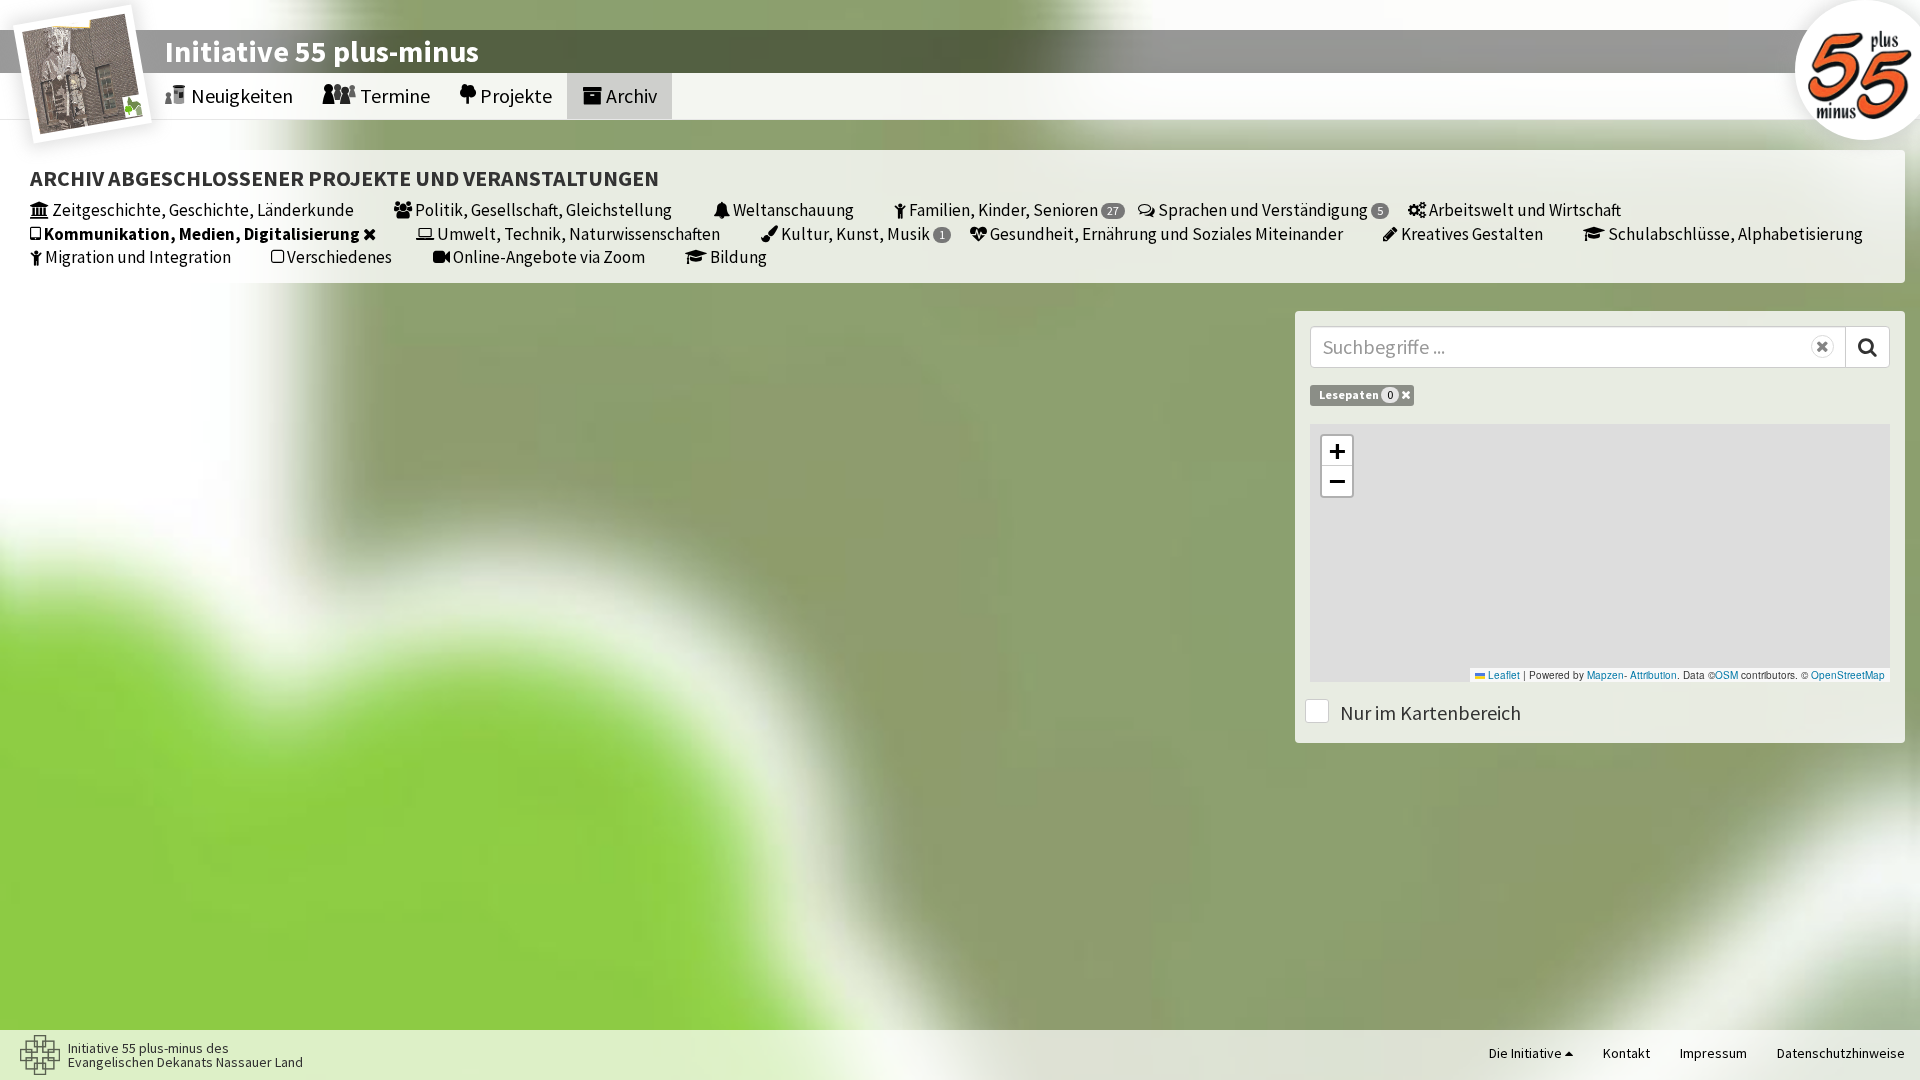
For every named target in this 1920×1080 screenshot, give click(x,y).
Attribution (1653, 675)
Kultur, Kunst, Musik (861, 233)
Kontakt (1626, 1053)
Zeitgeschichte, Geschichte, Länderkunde (201, 209)
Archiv (629, 95)
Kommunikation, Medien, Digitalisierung (202, 233)
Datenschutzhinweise (1841, 1053)
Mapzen (1605, 675)
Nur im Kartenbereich (1430, 712)
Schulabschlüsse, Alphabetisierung (1734, 233)
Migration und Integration (136, 256)
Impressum (1713, 1053)
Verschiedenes (338, 256)
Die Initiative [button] (1527, 1053)
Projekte (514, 95)
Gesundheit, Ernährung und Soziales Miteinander (1165, 233)
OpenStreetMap (1848, 675)
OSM (1726, 675)
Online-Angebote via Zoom (547, 256)
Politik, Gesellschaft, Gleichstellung (542, 209)
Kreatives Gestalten (1470, 233)
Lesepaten (1356, 394)
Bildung (737, 256)
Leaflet (1502, 675)
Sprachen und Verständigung (1269, 209)
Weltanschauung (792, 209)
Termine (393, 95)
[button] (1337, 451)
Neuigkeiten (240, 95)
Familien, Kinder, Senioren (1012, 209)
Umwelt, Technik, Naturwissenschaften (577, 233)
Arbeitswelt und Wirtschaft (1523, 209)
